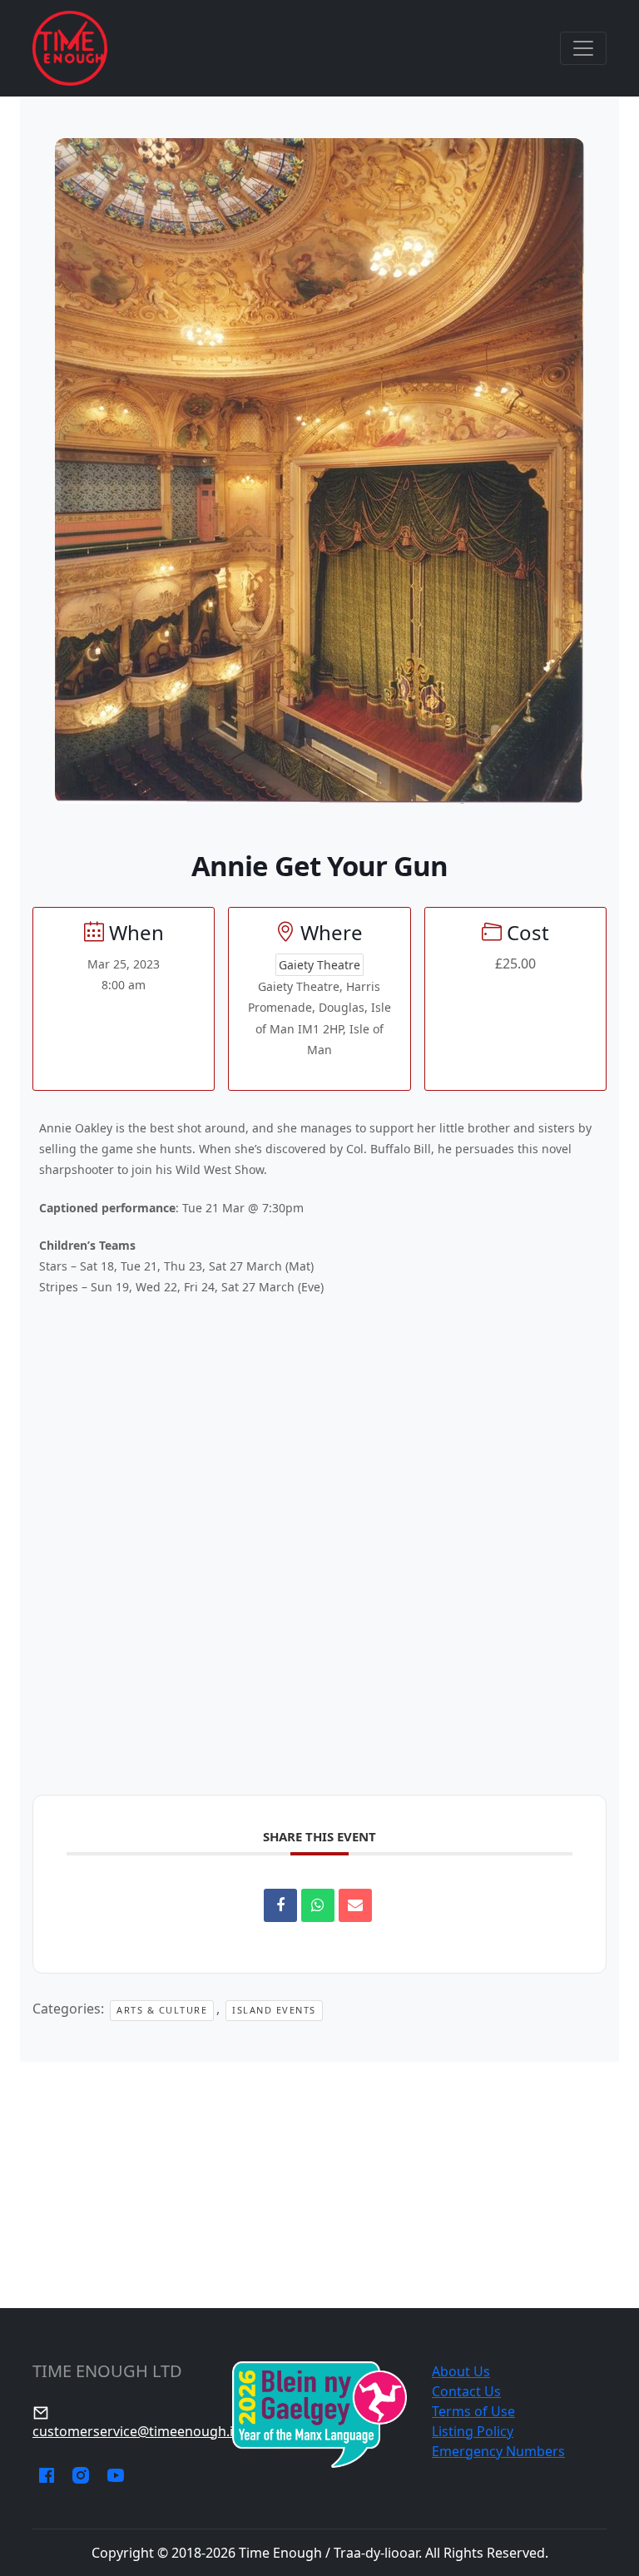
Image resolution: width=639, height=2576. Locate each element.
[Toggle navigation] (583, 48)
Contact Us (466, 2391)
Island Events (274, 2010)
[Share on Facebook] (280, 1905)
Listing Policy (473, 2431)
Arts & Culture (162, 2010)
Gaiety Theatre (319, 965)
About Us (461, 2371)
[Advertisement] (319, 2185)
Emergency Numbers (498, 2451)
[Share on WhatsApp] (318, 1905)
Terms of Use (473, 2411)
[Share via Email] (355, 1905)
